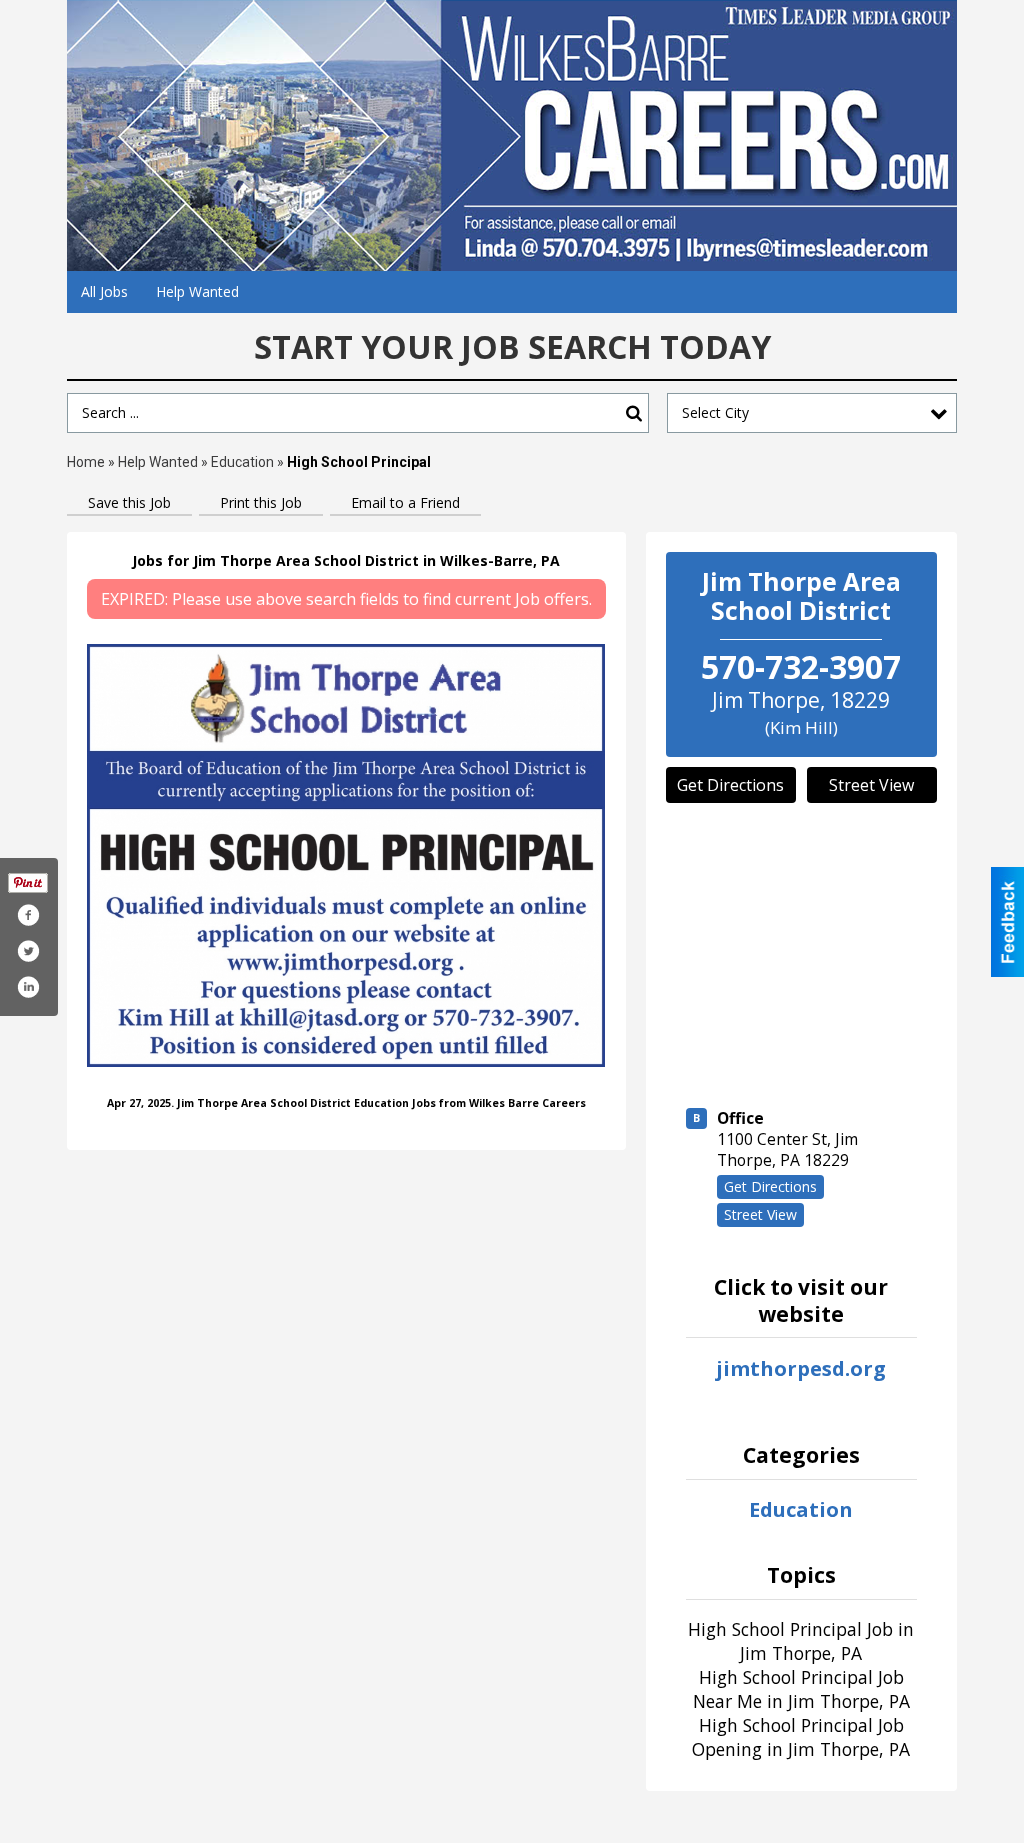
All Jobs (104, 291)
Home (86, 462)
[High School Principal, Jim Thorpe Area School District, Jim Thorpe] (346, 855)
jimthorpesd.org (801, 1368)
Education (242, 462)
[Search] (634, 413)
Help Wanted (197, 291)
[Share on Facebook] (28, 915)
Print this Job (261, 502)
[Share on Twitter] (28, 951)
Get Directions (730, 785)
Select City (715, 412)
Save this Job (129, 502)
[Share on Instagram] (28, 987)
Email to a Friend (405, 502)
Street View (871, 785)
